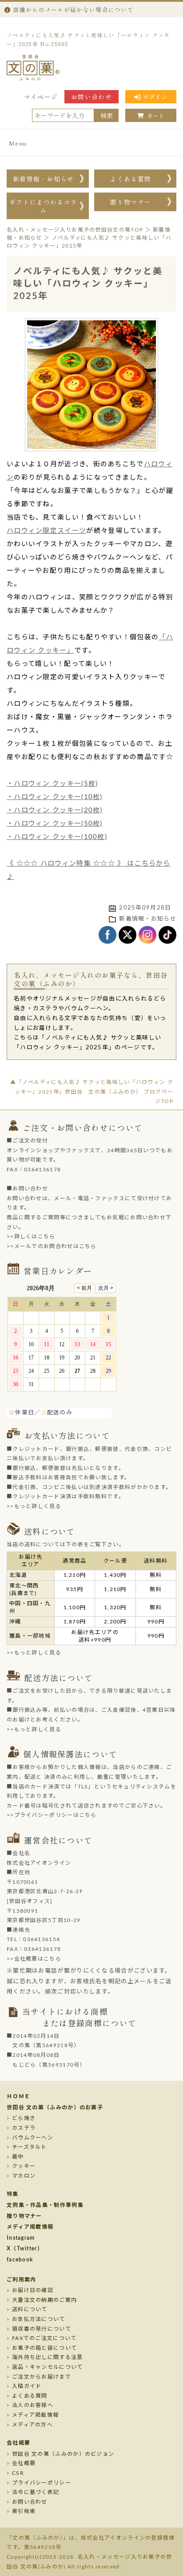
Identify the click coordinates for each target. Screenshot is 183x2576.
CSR (18, 2473)
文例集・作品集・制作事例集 (45, 2205)
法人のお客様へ (33, 2405)
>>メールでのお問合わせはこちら (52, 1246)
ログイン (155, 97)
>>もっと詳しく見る (34, 1506)
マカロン (24, 2176)
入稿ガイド (27, 2386)
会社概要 (18, 2443)
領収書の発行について (42, 2329)
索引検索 (24, 2511)
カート (156, 116)
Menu (18, 143)
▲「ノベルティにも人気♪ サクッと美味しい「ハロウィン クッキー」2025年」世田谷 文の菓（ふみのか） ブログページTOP (92, 1092)
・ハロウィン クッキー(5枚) (52, 784)
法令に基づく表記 (36, 2492)
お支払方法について (39, 2319)
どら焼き (24, 2118)
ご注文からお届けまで (42, 2377)
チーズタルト (30, 2147)
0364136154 (42, 1939)
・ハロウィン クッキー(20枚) (55, 810)
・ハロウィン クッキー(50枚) (55, 824)
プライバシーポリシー (42, 2483)
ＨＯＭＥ (18, 2096)
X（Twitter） (25, 2249)
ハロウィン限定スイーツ (46, 531)
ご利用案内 (22, 2280)
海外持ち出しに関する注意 (48, 2357)
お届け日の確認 (33, 2290)
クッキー (24, 2166)
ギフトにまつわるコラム (43, 206)
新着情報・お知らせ (44, 179)
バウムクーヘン (33, 2138)
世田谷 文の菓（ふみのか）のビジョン (63, 2454)
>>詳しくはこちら (31, 1237)
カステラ (24, 2128)
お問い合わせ (91, 97)
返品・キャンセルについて (48, 2367)
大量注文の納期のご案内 (44, 2300)
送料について (30, 2309)
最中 (18, 2157)
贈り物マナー (131, 202)
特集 (13, 2194)
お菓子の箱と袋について (44, 2348)
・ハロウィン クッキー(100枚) (57, 837)
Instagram (21, 2238)
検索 (107, 115)
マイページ (41, 97)
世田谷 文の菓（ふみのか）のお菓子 (55, 2107)
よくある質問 (131, 179)
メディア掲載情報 (30, 2227)
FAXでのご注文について (44, 2338)
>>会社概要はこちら (34, 1959)
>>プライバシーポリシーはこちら (52, 1815)
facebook (20, 2260)
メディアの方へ (32, 2425)
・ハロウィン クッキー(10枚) (55, 797)
